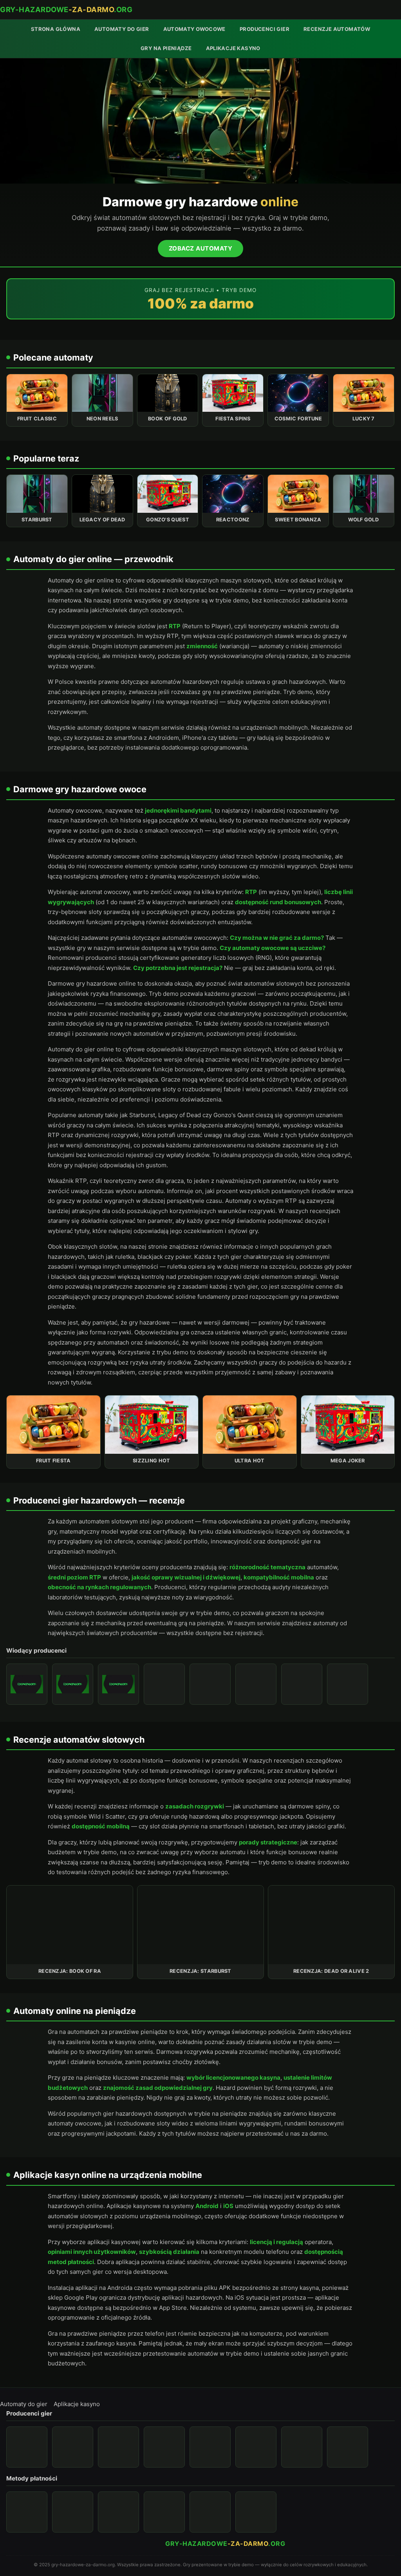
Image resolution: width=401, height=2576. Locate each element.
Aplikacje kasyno (233, 48)
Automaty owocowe (194, 29)
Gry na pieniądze (166, 48)
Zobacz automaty (201, 248)
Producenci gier (265, 29)
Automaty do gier (122, 29)
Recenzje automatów (337, 29)
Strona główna (56, 29)
